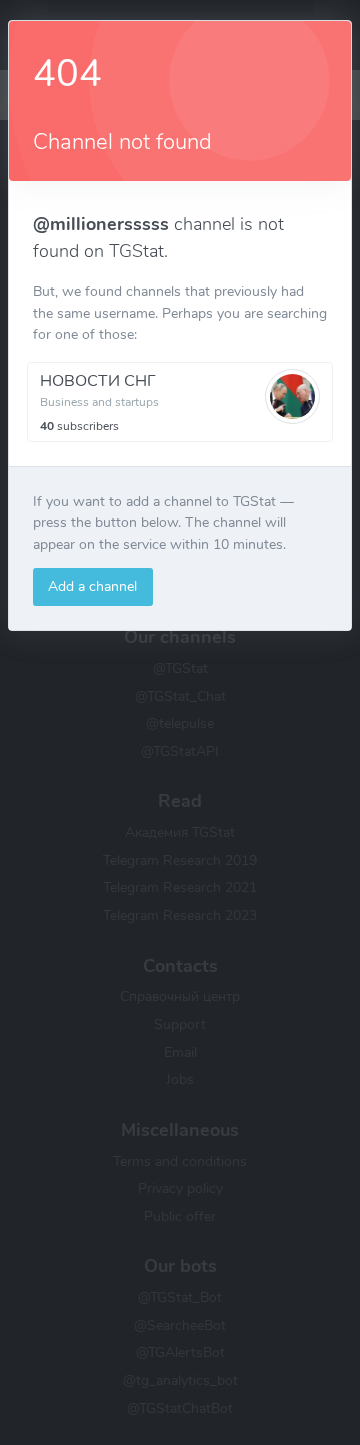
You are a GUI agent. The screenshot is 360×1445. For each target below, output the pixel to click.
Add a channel (92, 586)
